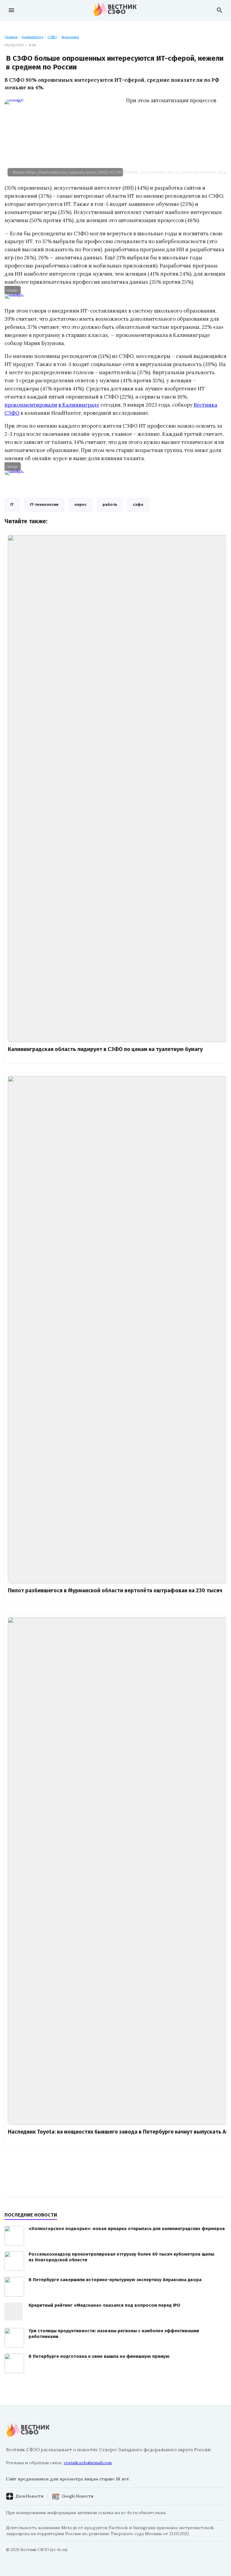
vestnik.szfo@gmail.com (88, 2463)
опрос (80, 504)
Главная (11, 37)
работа (110, 504)
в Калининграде (79, 405)
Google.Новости (77, 2496)
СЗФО (52, 37)
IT (12, 504)
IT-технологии (44, 504)
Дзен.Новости (29, 2496)
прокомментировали (31, 405)
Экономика (70, 37)
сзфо (138, 504)
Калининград (32, 37)
